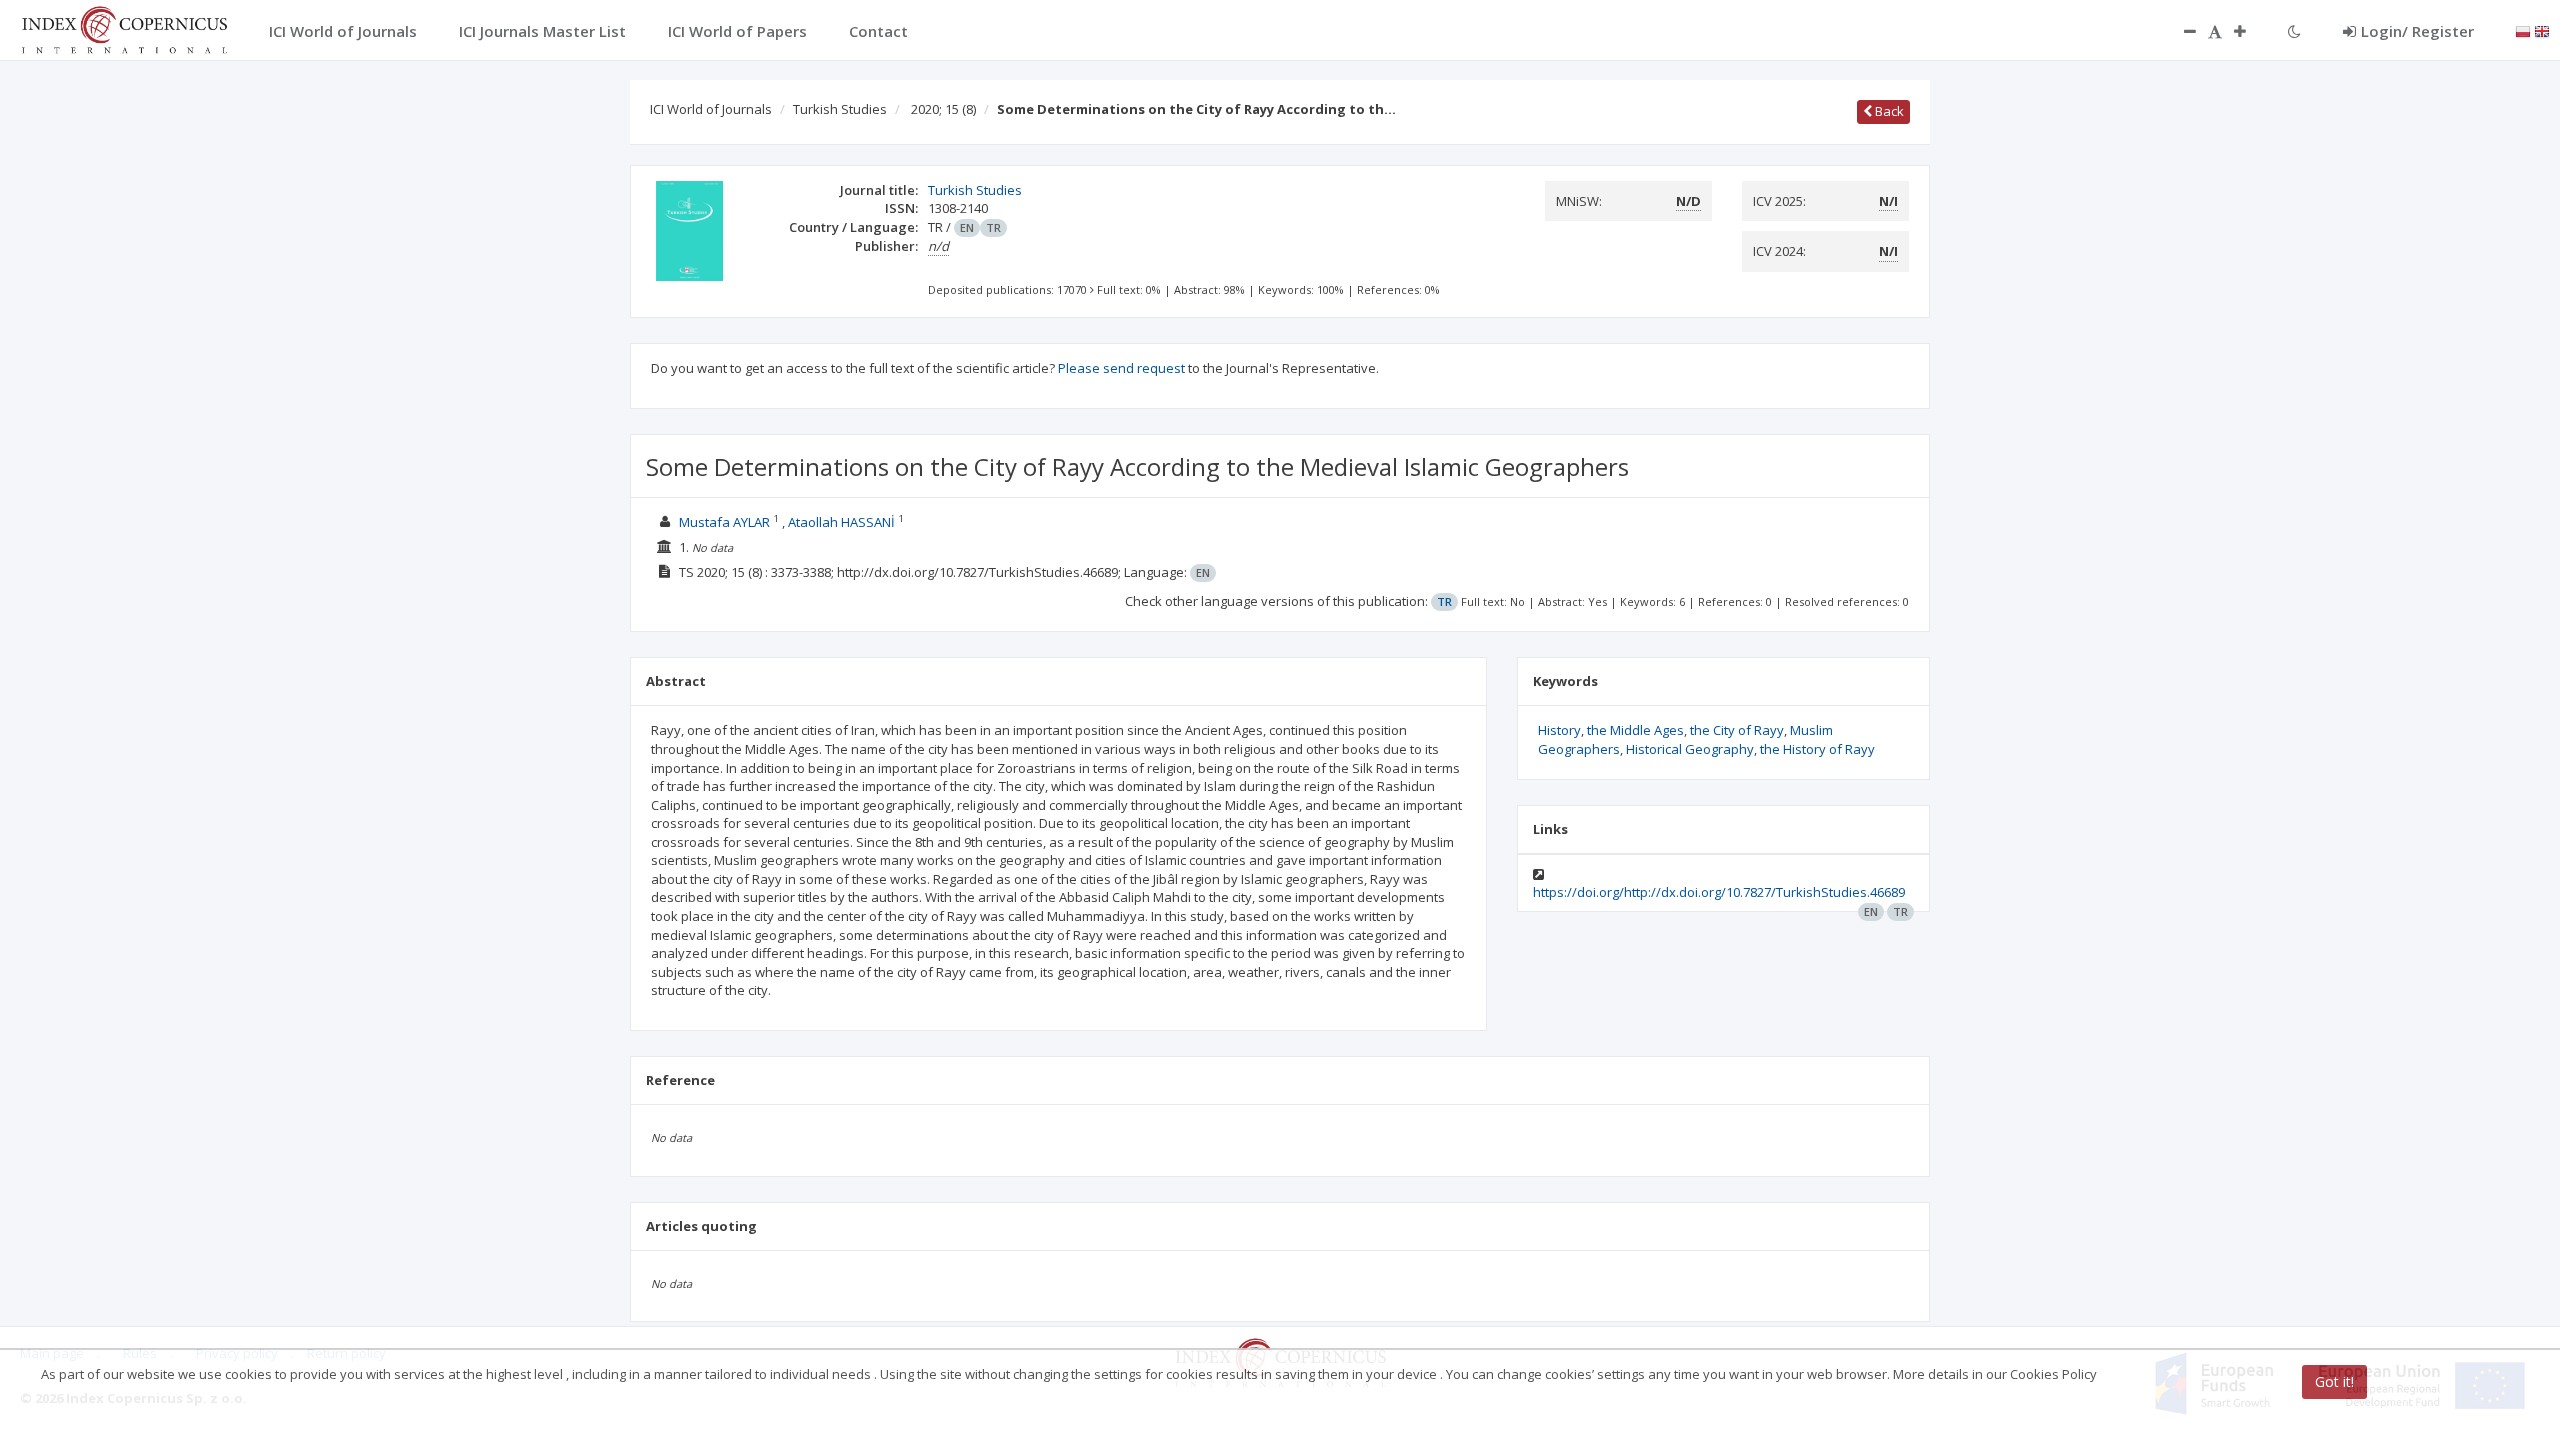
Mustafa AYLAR (724, 522)
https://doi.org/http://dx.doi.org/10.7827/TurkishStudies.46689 (1719, 892)
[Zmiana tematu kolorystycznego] (2294, 31)
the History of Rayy (1817, 749)
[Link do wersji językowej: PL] (2523, 30)
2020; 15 (943, 109)
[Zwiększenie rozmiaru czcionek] (2250, 31)
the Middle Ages (1635, 730)
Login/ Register (2417, 31)
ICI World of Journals (711, 109)
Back (1888, 111)
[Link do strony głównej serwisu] (124, 28)
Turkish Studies (840, 109)
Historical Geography (1690, 749)
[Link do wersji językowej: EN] (2542, 30)
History (1559, 730)
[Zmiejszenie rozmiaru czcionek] (2180, 31)
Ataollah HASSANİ (841, 522)
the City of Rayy (1737, 730)
